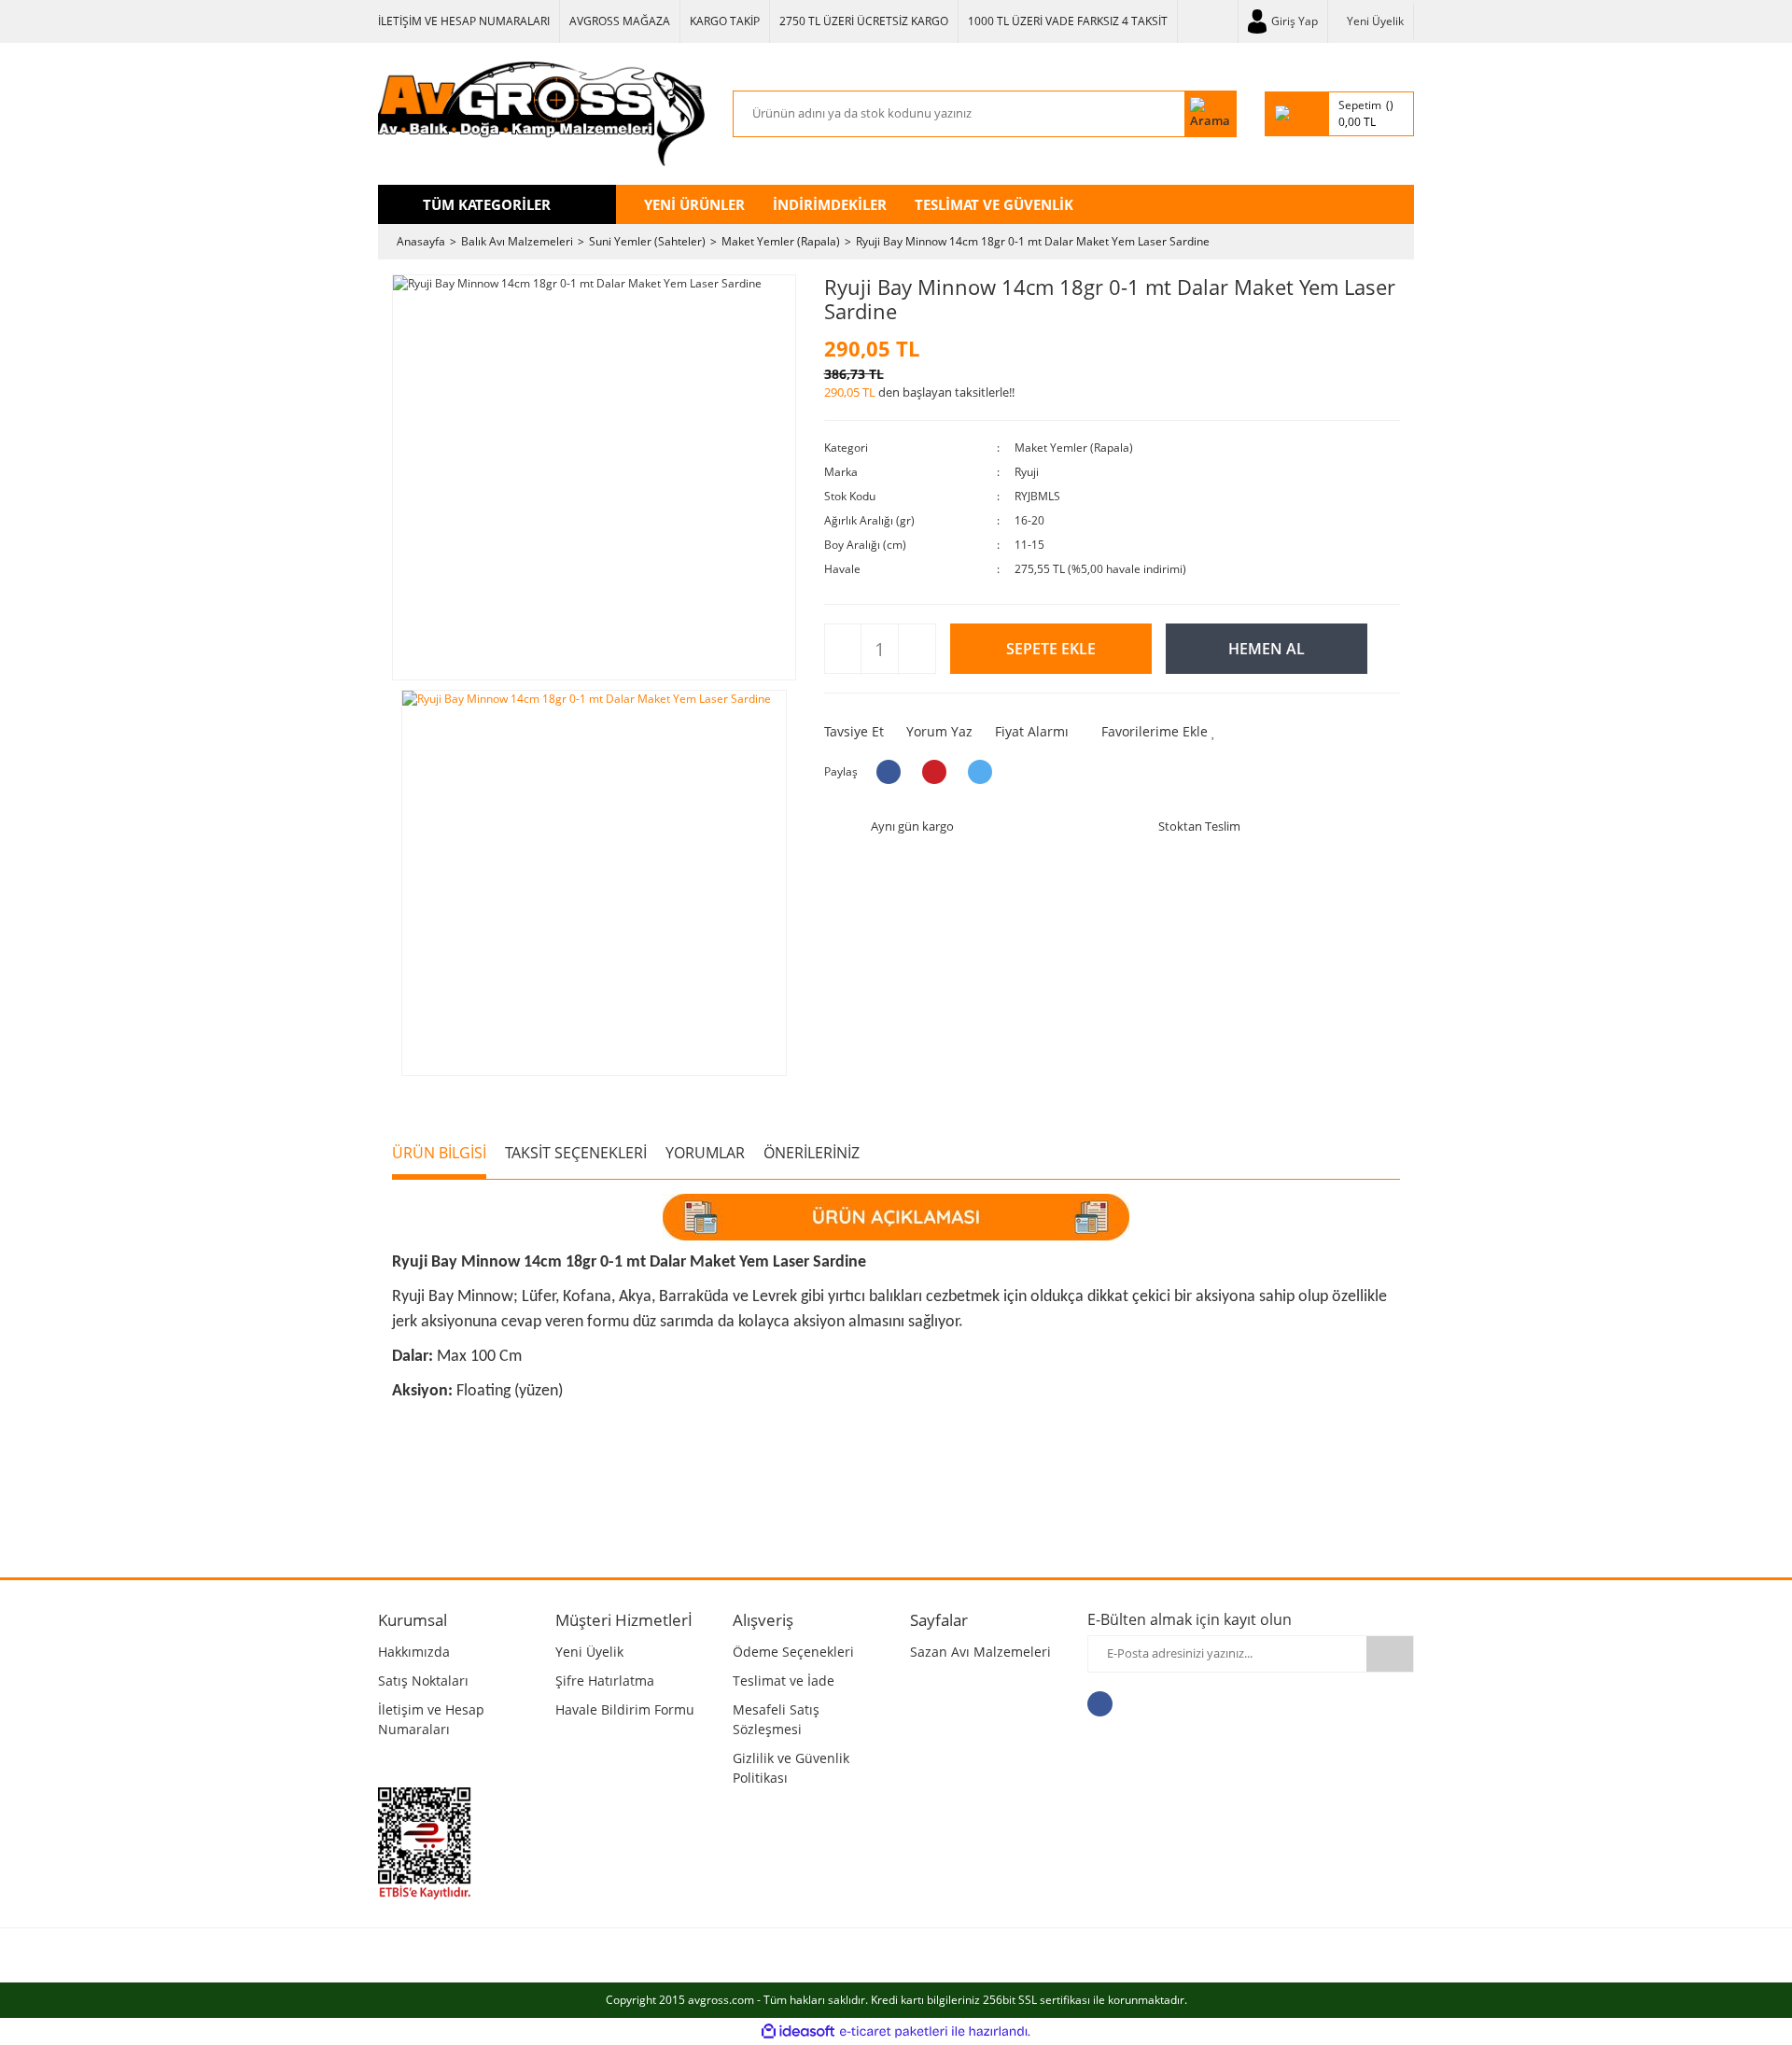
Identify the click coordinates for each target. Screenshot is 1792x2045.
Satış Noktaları (423, 1681)
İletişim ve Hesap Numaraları (431, 1719)
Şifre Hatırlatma (605, 1681)
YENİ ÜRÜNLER (694, 204)
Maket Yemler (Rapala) (1074, 448)
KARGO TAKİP (725, 21)
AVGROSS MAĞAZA (620, 21)
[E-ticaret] (894, 2031)
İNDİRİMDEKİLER (830, 204)
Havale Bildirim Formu (625, 1709)
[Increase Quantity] (916, 650)
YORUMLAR (705, 1153)
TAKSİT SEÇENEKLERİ (576, 1153)
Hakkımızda (414, 1652)
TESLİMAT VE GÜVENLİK (994, 204)
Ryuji (1027, 472)
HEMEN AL (1267, 649)
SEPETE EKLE (1051, 649)
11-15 (1029, 545)
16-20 (1029, 520)
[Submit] (1390, 1654)
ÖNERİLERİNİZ (812, 1153)
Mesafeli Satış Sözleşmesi (776, 1719)
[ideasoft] (798, 2031)
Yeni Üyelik (1375, 21)
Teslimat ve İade (784, 1681)
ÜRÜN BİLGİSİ (439, 1153)
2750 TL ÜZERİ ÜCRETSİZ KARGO (864, 21)
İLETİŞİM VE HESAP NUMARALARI (464, 21)
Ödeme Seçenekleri (793, 1652)
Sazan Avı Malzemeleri (980, 1652)
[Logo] (541, 114)
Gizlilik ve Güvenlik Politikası (791, 1768)
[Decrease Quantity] (843, 650)
